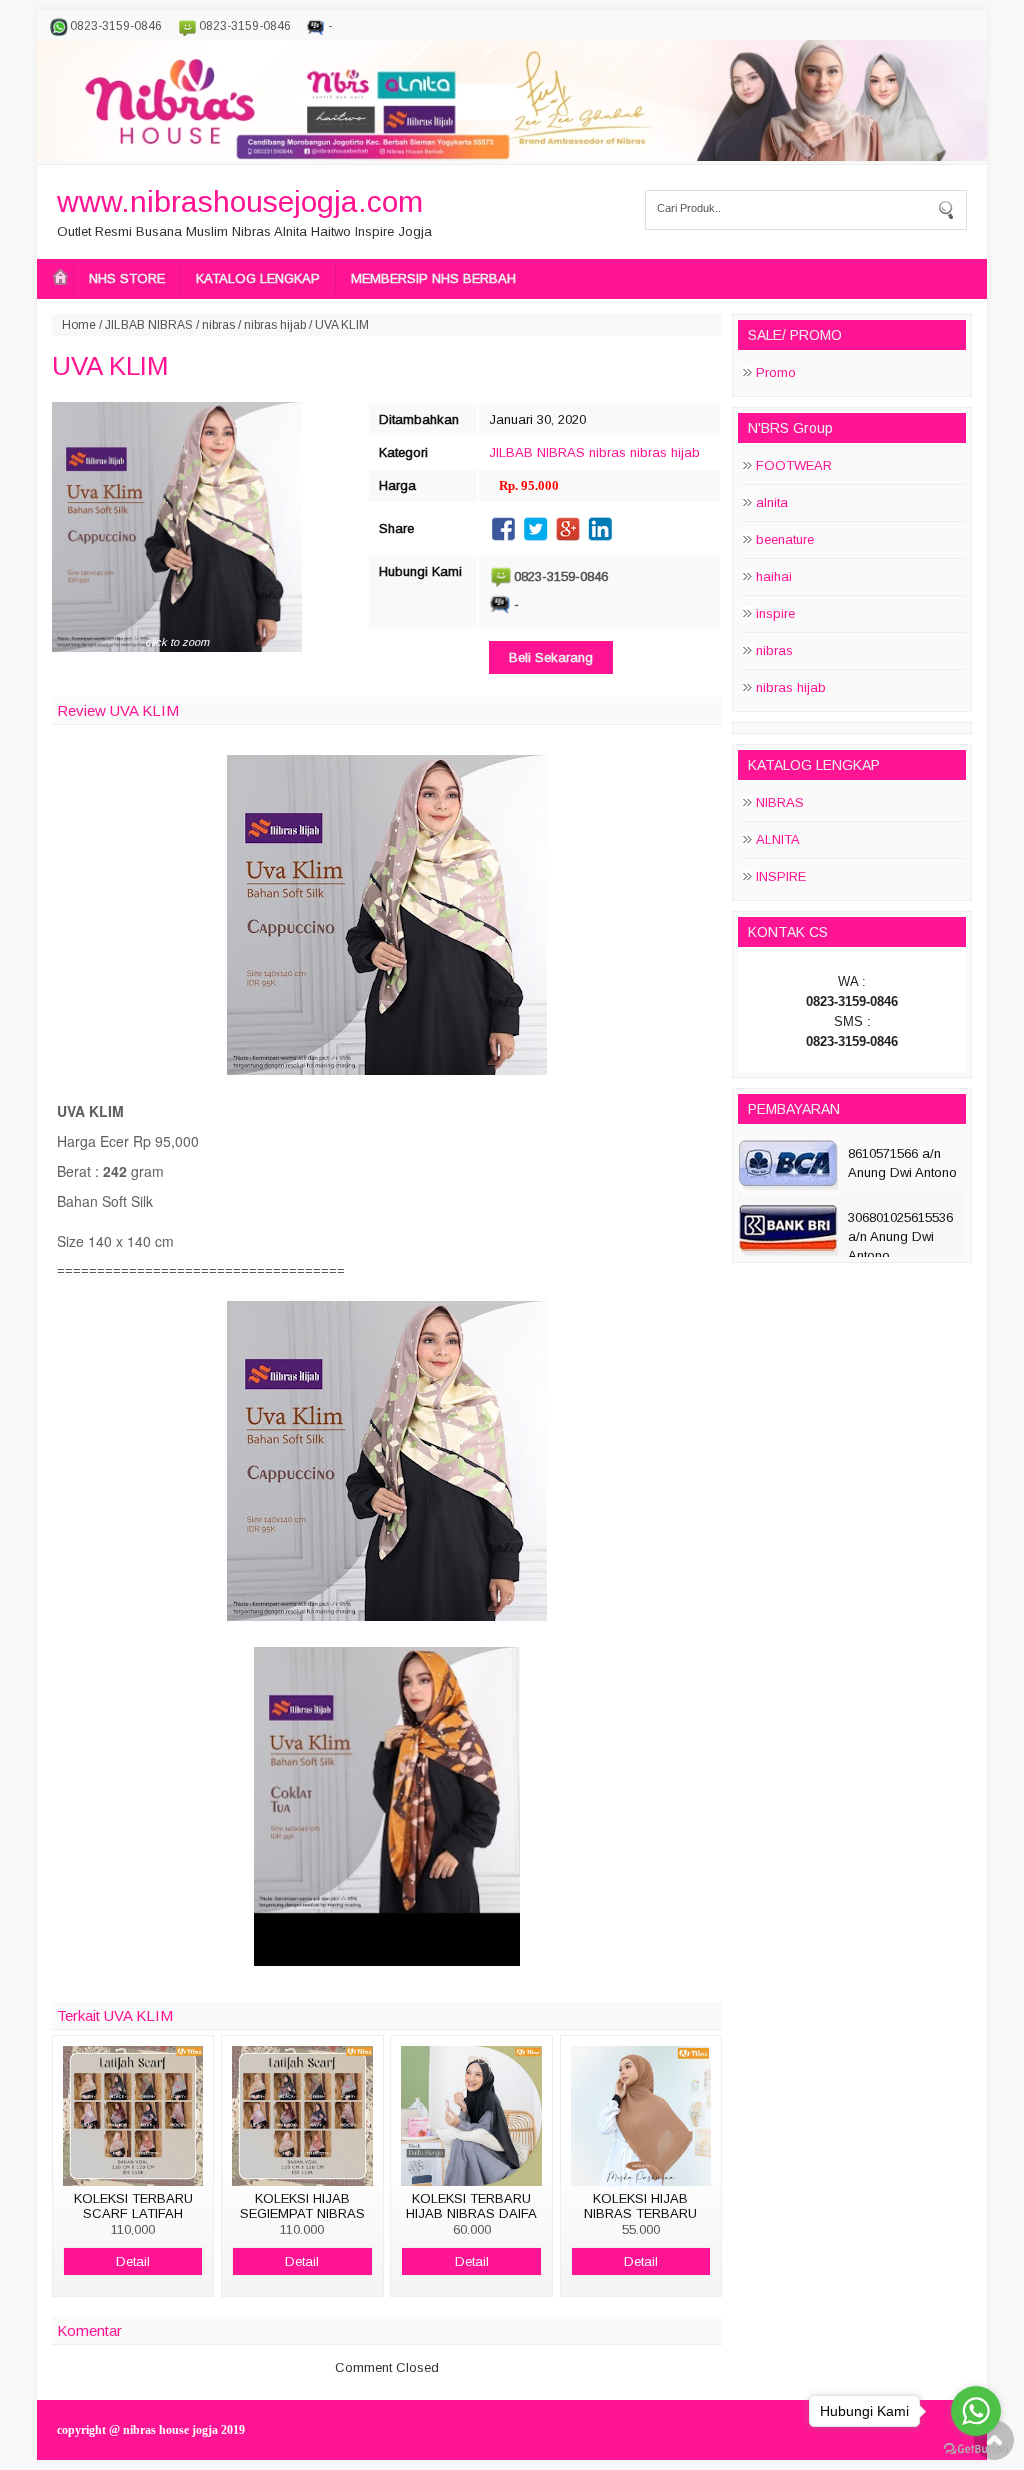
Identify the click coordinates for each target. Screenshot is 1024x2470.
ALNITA (778, 839)
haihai (774, 576)
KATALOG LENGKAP (258, 278)
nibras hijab (275, 325)
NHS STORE (127, 278)
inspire (775, 613)
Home (79, 325)
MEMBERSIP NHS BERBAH (433, 278)
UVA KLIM (110, 366)
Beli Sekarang (551, 657)
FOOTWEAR (794, 465)
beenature (785, 539)
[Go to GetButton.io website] (976, 2449)
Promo (776, 372)
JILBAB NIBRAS (149, 325)
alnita (772, 502)
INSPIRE (781, 876)
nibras (218, 325)
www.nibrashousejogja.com (240, 201)
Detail (133, 2261)
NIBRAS (780, 802)
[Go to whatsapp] (976, 2411)
